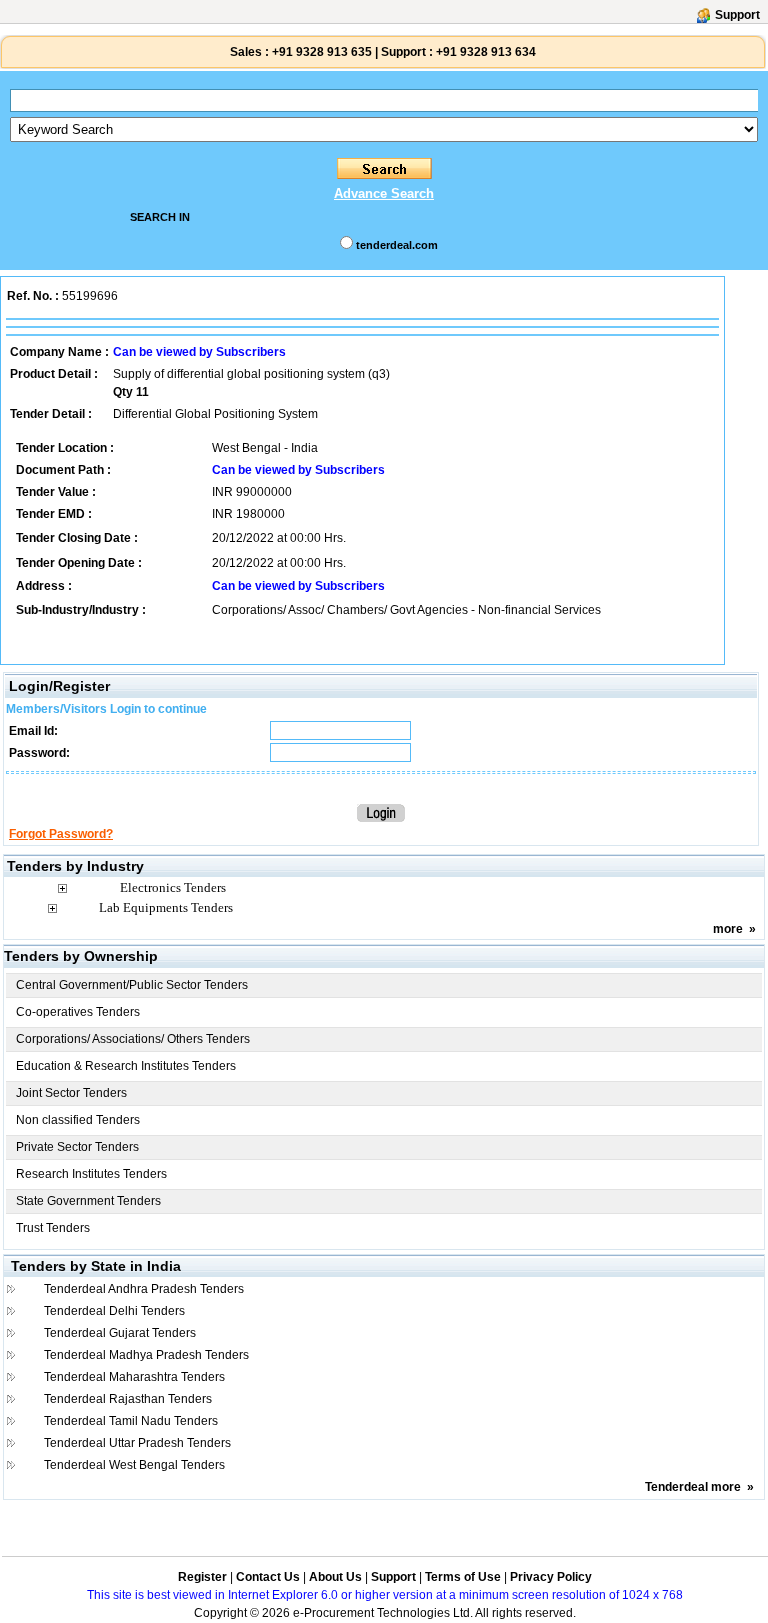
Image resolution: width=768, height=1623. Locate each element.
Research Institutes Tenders (91, 1174)
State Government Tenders (88, 1201)
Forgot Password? (61, 834)
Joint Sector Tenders (71, 1093)
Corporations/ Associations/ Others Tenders (133, 1039)
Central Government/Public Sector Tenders (132, 985)
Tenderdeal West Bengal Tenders (134, 1465)
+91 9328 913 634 (486, 52)
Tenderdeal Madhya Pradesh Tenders (146, 1355)
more (728, 929)
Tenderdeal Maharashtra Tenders (134, 1377)
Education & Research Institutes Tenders (126, 1066)
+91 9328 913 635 (320, 52)
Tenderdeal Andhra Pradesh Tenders (144, 1289)
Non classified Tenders (78, 1120)
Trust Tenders (53, 1228)
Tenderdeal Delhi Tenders (114, 1311)
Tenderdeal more (693, 1487)
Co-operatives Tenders (78, 1012)
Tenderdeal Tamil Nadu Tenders (131, 1421)
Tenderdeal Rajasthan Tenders (128, 1399)
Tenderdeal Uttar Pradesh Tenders (137, 1443)
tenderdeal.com (397, 245)
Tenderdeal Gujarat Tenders (120, 1333)
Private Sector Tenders (77, 1147)
